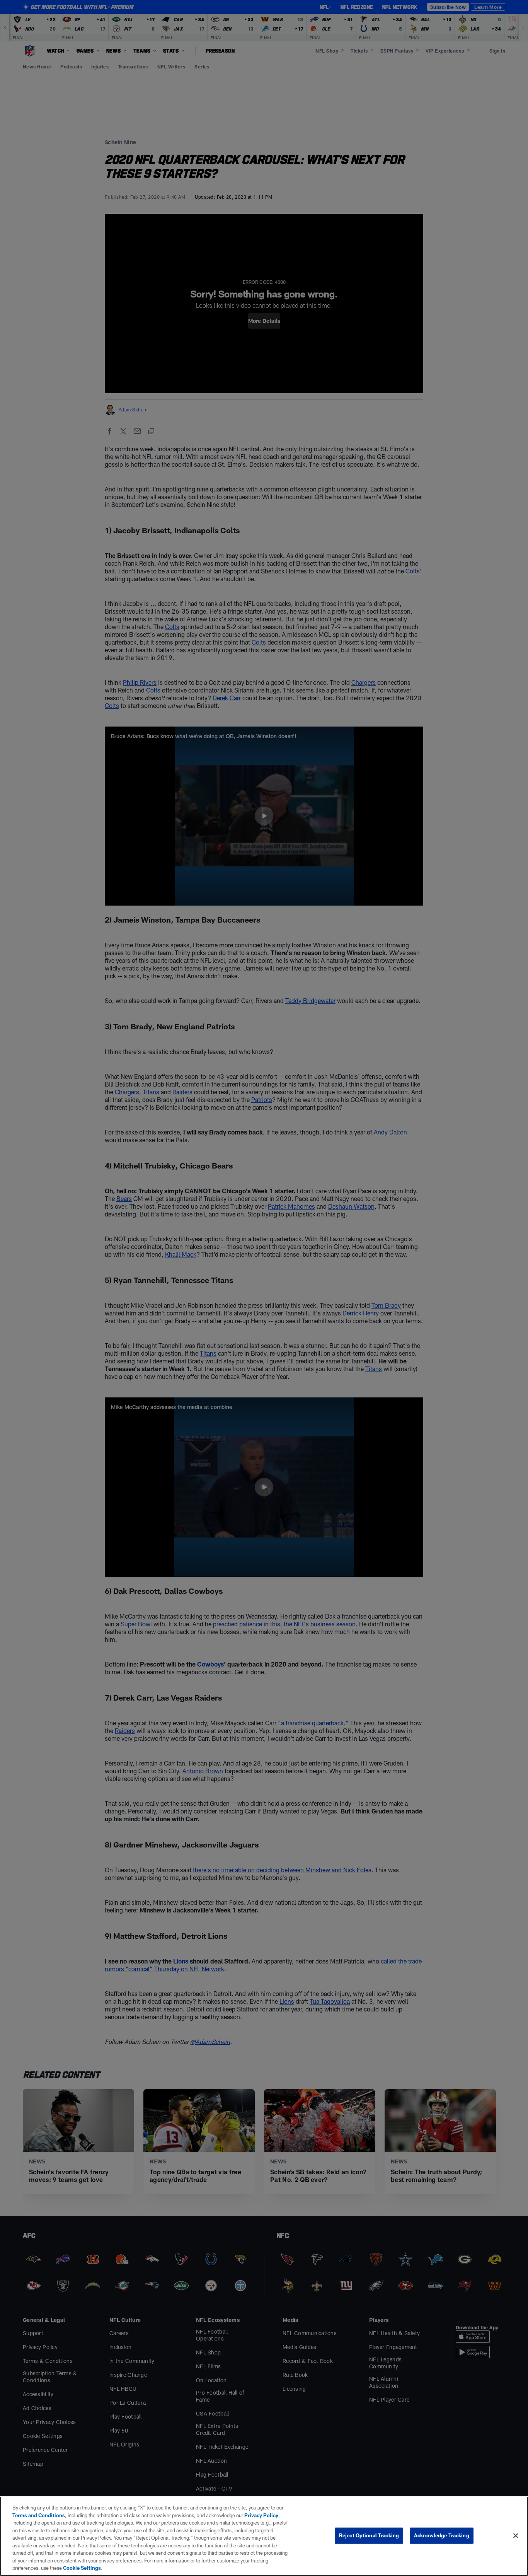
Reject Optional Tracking (369, 2535)
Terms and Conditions (39, 2515)
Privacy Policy (261, 2515)
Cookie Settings (82, 2568)
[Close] (516, 2536)
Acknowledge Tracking (442, 2535)
